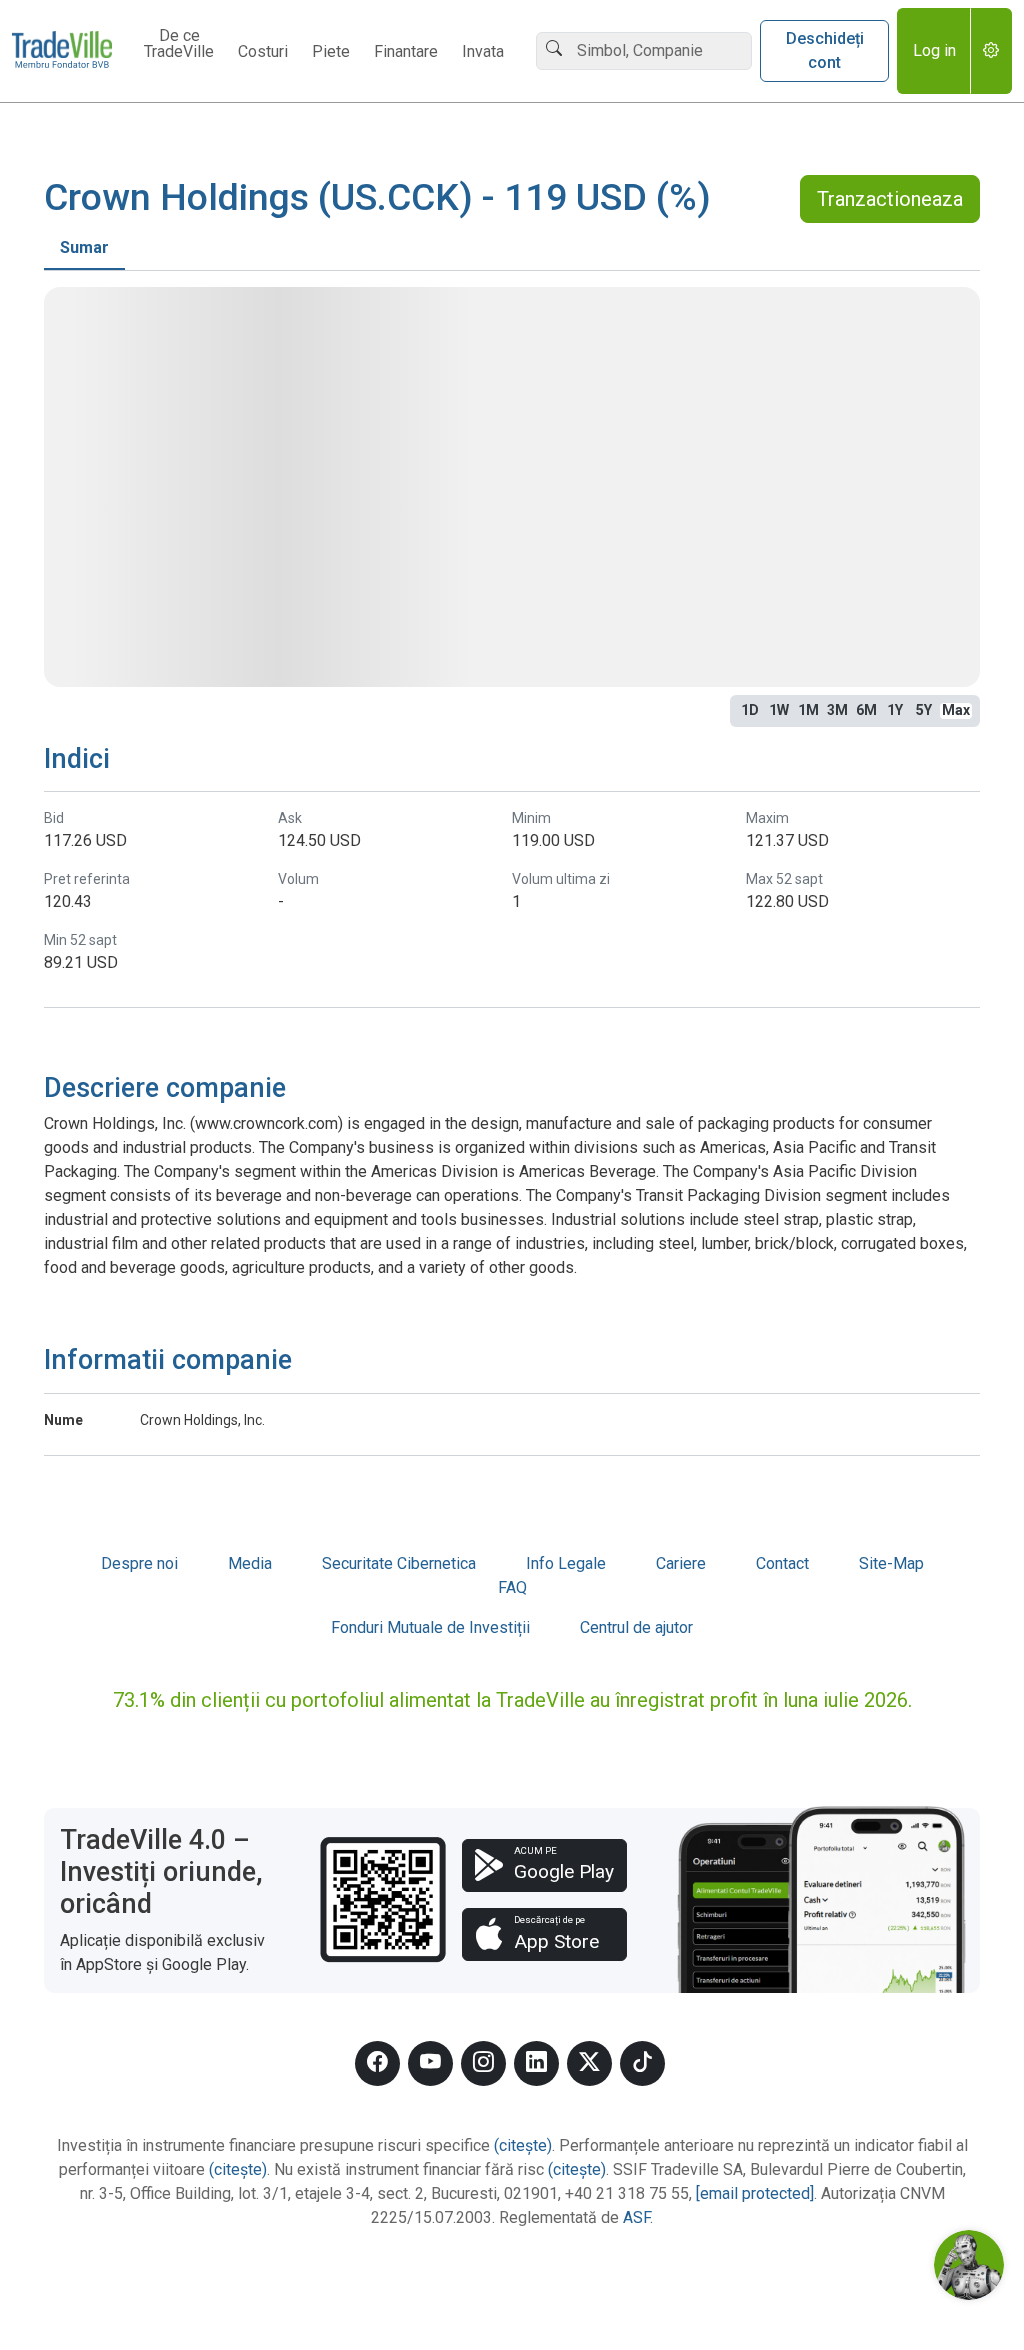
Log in (934, 50)
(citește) (523, 2145)
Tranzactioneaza (890, 199)
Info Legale (566, 1563)
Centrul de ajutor (636, 1627)
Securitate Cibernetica (399, 1563)
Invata (483, 52)
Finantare (406, 52)
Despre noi (139, 1563)
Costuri (263, 52)
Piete (331, 52)
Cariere (681, 1563)
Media (250, 1563)
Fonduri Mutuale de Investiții (430, 1627)
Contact (782, 1563)
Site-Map (891, 1563)
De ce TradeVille (179, 44)
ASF (636, 2217)
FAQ (512, 1587)
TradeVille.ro (62, 51)
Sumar (84, 247)
